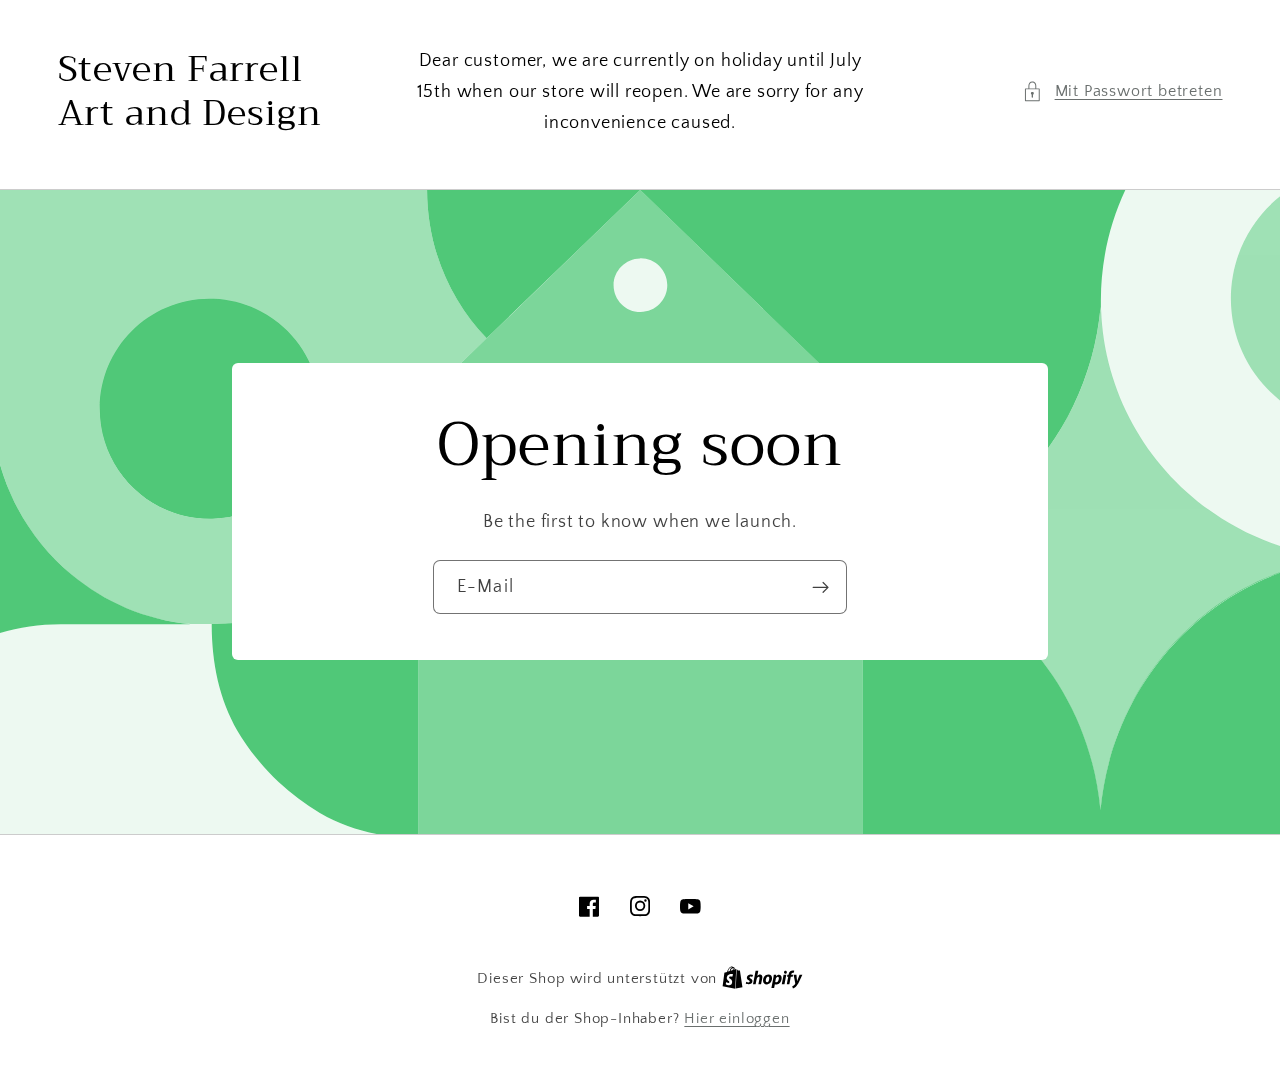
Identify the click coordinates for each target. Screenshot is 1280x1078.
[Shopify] (762, 978)
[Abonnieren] (820, 587)
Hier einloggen (736, 1018)
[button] (1122, 91)
